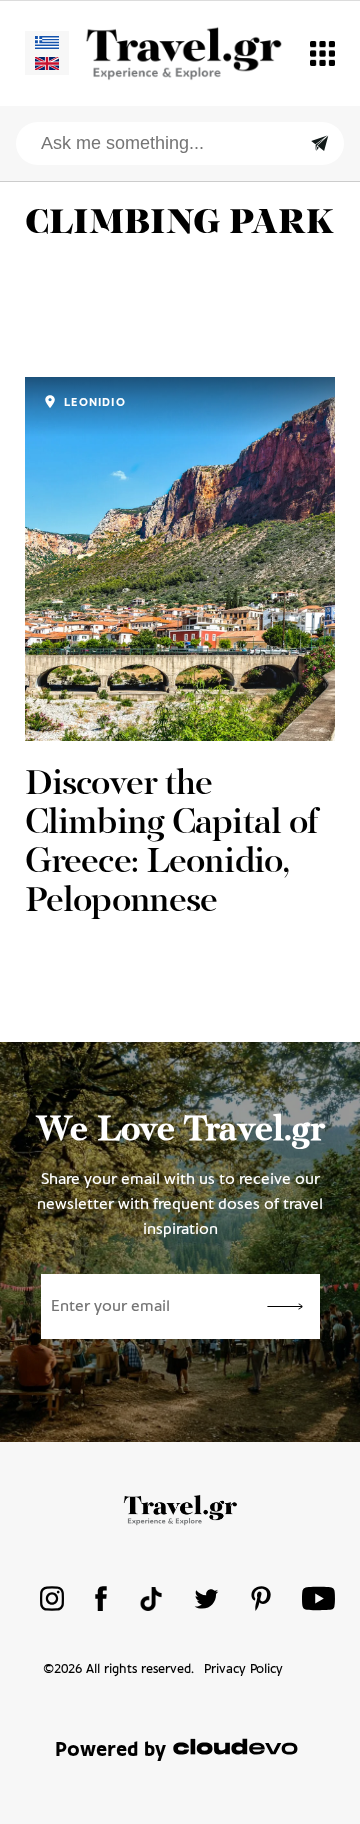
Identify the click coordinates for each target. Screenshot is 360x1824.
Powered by (110, 1750)
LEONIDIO (93, 403)
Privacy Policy (243, 1669)
